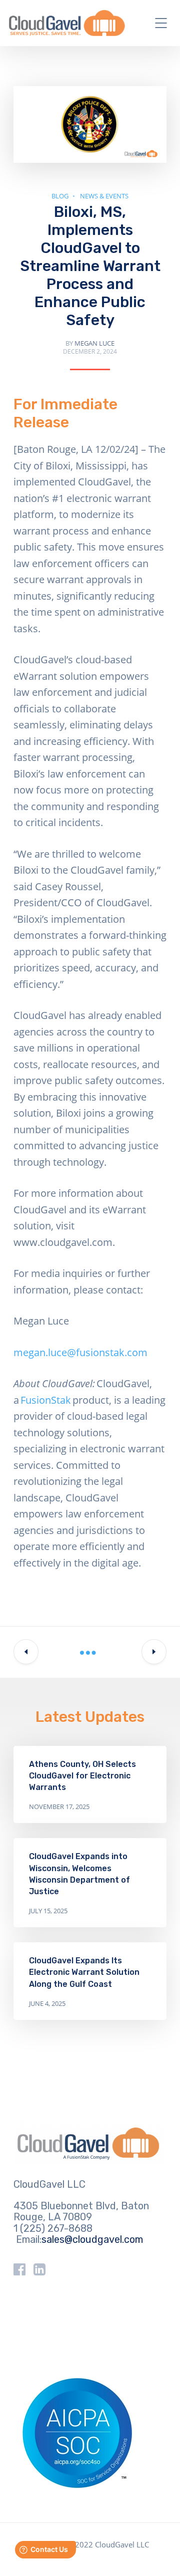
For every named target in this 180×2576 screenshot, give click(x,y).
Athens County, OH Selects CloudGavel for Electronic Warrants (82, 1776)
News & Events (104, 196)
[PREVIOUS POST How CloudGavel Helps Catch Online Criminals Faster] (26, 1652)
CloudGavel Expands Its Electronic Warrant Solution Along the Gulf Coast (84, 1972)
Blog (60, 196)
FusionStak (46, 1400)
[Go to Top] (160, 2553)
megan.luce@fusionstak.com (80, 1352)
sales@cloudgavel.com (92, 2239)
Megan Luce (94, 343)
